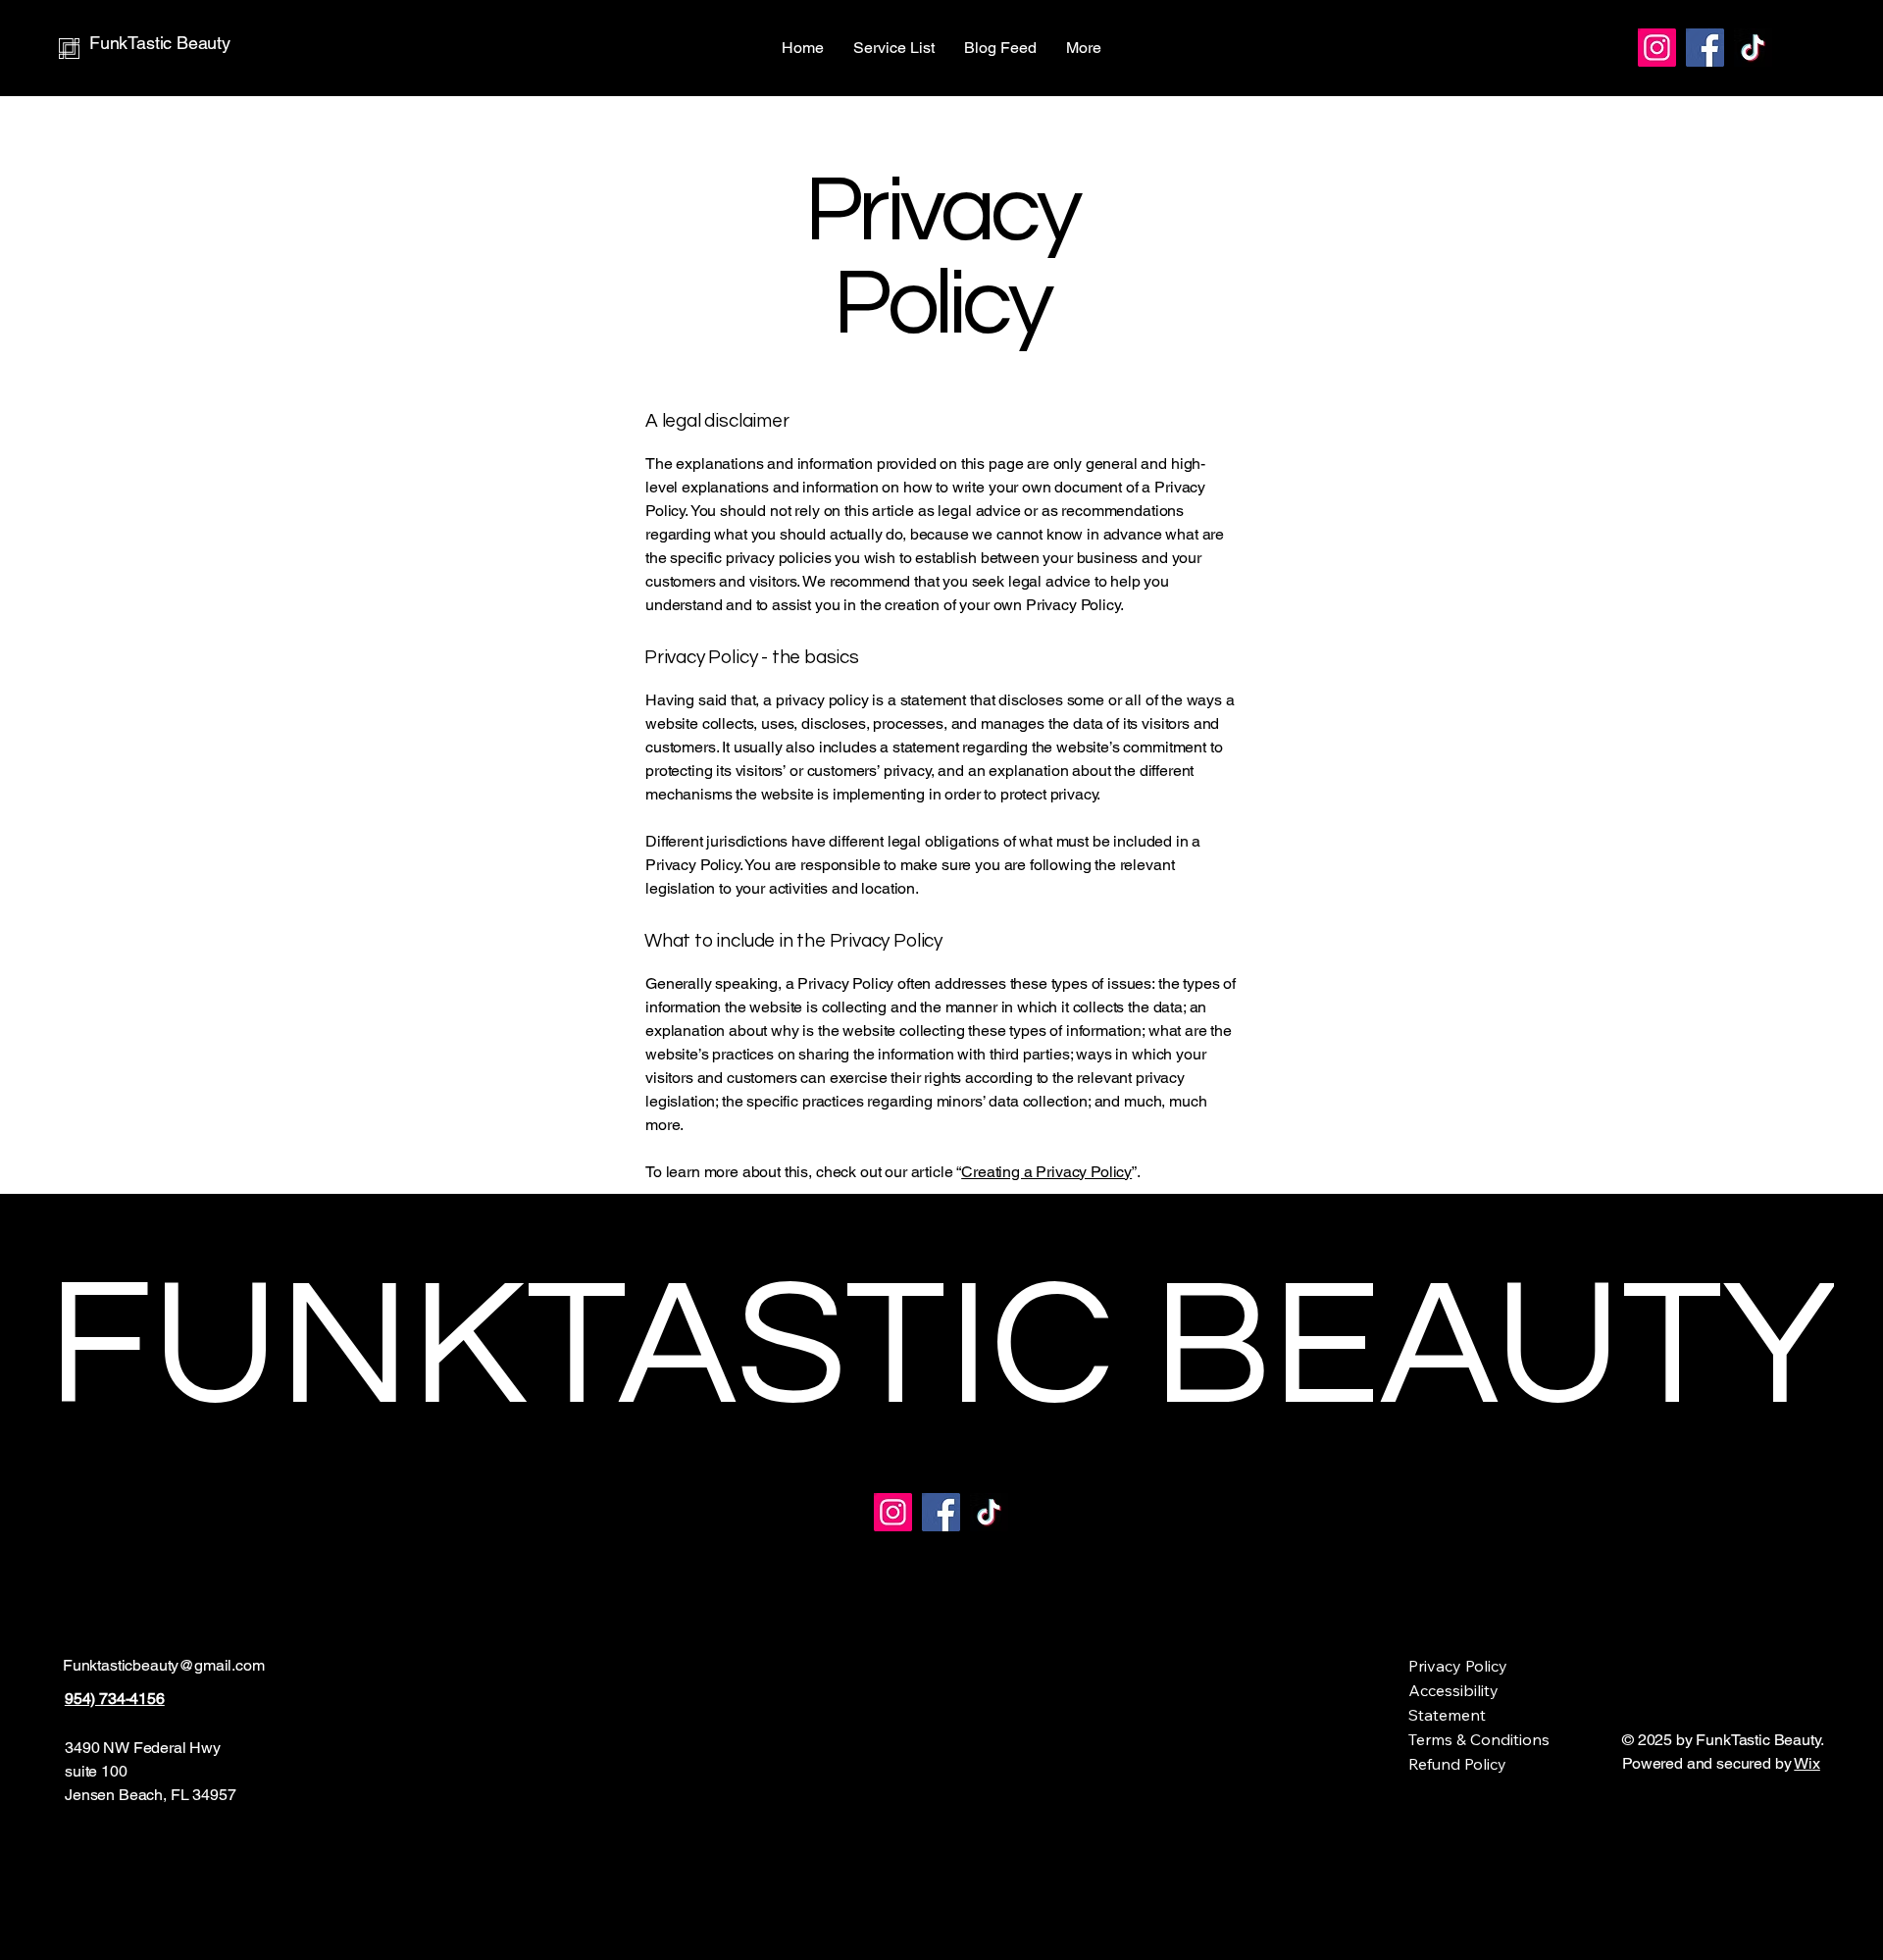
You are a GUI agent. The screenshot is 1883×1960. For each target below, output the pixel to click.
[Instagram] (1657, 48)
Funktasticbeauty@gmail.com (164, 1665)
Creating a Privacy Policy (1046, 1172)
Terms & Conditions (1479, 1739)
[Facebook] (1705, 48)
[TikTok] (1753, 48)
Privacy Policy (1458, 1666)
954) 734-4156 (115, 1699)
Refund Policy (1457, 1764)
